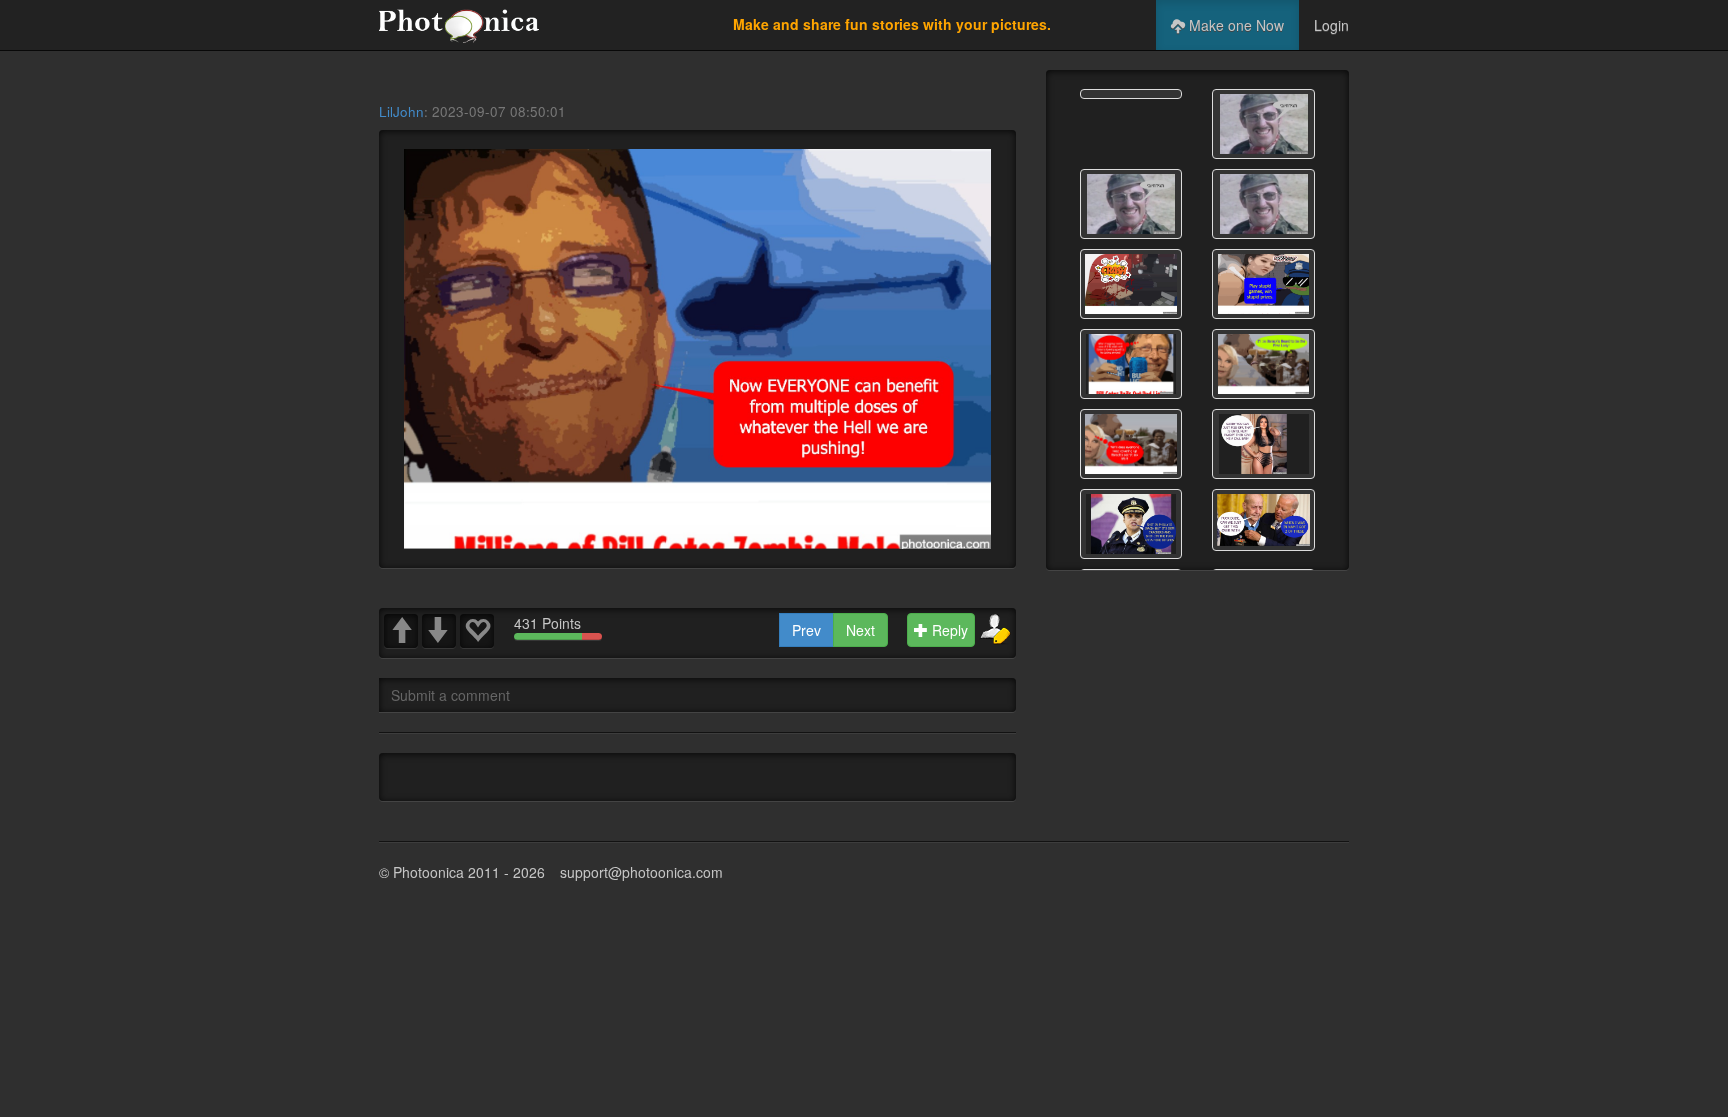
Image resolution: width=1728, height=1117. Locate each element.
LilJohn (401, 111)
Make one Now (1234, 25)
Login (1331, 25)
